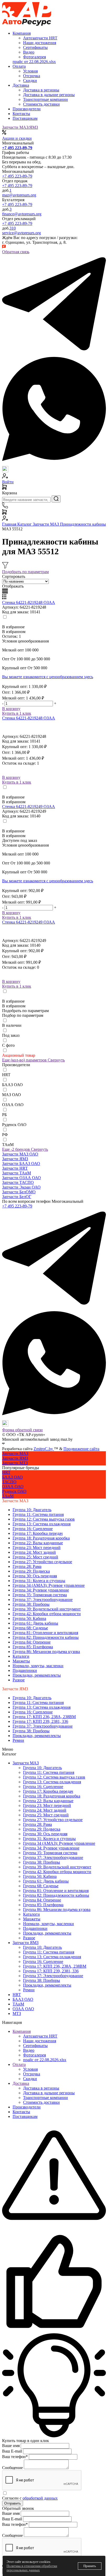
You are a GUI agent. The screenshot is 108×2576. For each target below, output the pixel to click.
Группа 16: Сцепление (33, 1529)
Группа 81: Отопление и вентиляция (45, 1633)
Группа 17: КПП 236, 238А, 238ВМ (44, 1717)
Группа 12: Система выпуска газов (44, 1519)
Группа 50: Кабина (29, 1618)
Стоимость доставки (41, 2102)
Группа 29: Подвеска (31, 1571)
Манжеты (21, 1661)
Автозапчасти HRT (40, 2036)
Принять (90, 2566)
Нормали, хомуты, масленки (38, 1666)
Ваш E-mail (12, 2451)
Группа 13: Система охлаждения (42, 1524)
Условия (30, 2069)
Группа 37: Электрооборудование (43, 1600)
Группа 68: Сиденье (30, 1628)
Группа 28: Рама (27, 1566)
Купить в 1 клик (17, 713)
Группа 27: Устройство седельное (42, 1562)
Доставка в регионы (41, 2088)
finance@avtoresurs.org (22, 214)
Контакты (21, 114)
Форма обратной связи (22, 1430)
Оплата (19, 2064)
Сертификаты (35, 2046)
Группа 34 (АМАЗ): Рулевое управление (49, 1585)
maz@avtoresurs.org (19, 195)
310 (13, 228)
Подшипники (25, 1670)
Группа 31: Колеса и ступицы (39, 1581)
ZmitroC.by (44, 1449)
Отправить (13, 2503)
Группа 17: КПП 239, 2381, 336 (40, 1721)
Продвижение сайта (81, 1449)
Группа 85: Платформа (33, 1647)
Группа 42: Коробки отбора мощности (47, 1614)
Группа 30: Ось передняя (35, 1576)
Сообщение (12, 2468)
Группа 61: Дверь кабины (35, 1623)
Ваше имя (11, 2446)
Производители (27, 109)
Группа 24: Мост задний (34, 1552)
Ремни (18, 1740)
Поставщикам (25, 118)
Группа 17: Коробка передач (38, 1533)
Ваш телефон (15, 2457)
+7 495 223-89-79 (17, 176)
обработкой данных (40, 2498)
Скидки (30, 2079)
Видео (29, 2050)
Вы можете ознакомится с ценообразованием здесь (48, 677)
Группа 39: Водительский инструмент (47, 1609)
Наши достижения (40, 2041)
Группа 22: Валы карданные (38, 1543)
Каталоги (21, 1656)
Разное (19, 1680)
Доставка (21, 2083)
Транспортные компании (45, 2098)
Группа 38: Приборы (31, 1604)
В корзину (11, 709)
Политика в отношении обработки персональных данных (32, 2568)
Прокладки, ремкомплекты (37, 1675)
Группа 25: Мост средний (35, 1557)
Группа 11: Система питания (38, 1514)
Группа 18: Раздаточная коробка (41, 1538)
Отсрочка (32, 2074)
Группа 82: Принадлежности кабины (46, 1637)
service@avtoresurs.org (21, 233)
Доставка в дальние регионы (49, 2093)
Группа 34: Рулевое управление (41, 1590)
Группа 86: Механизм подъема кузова (46, 1652)
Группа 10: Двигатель (32, 1510)
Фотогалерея (34, 2055)
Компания (22, 2031)
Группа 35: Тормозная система (40, 1595)
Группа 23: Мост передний (37, 1548)
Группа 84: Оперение (32, 1642)
